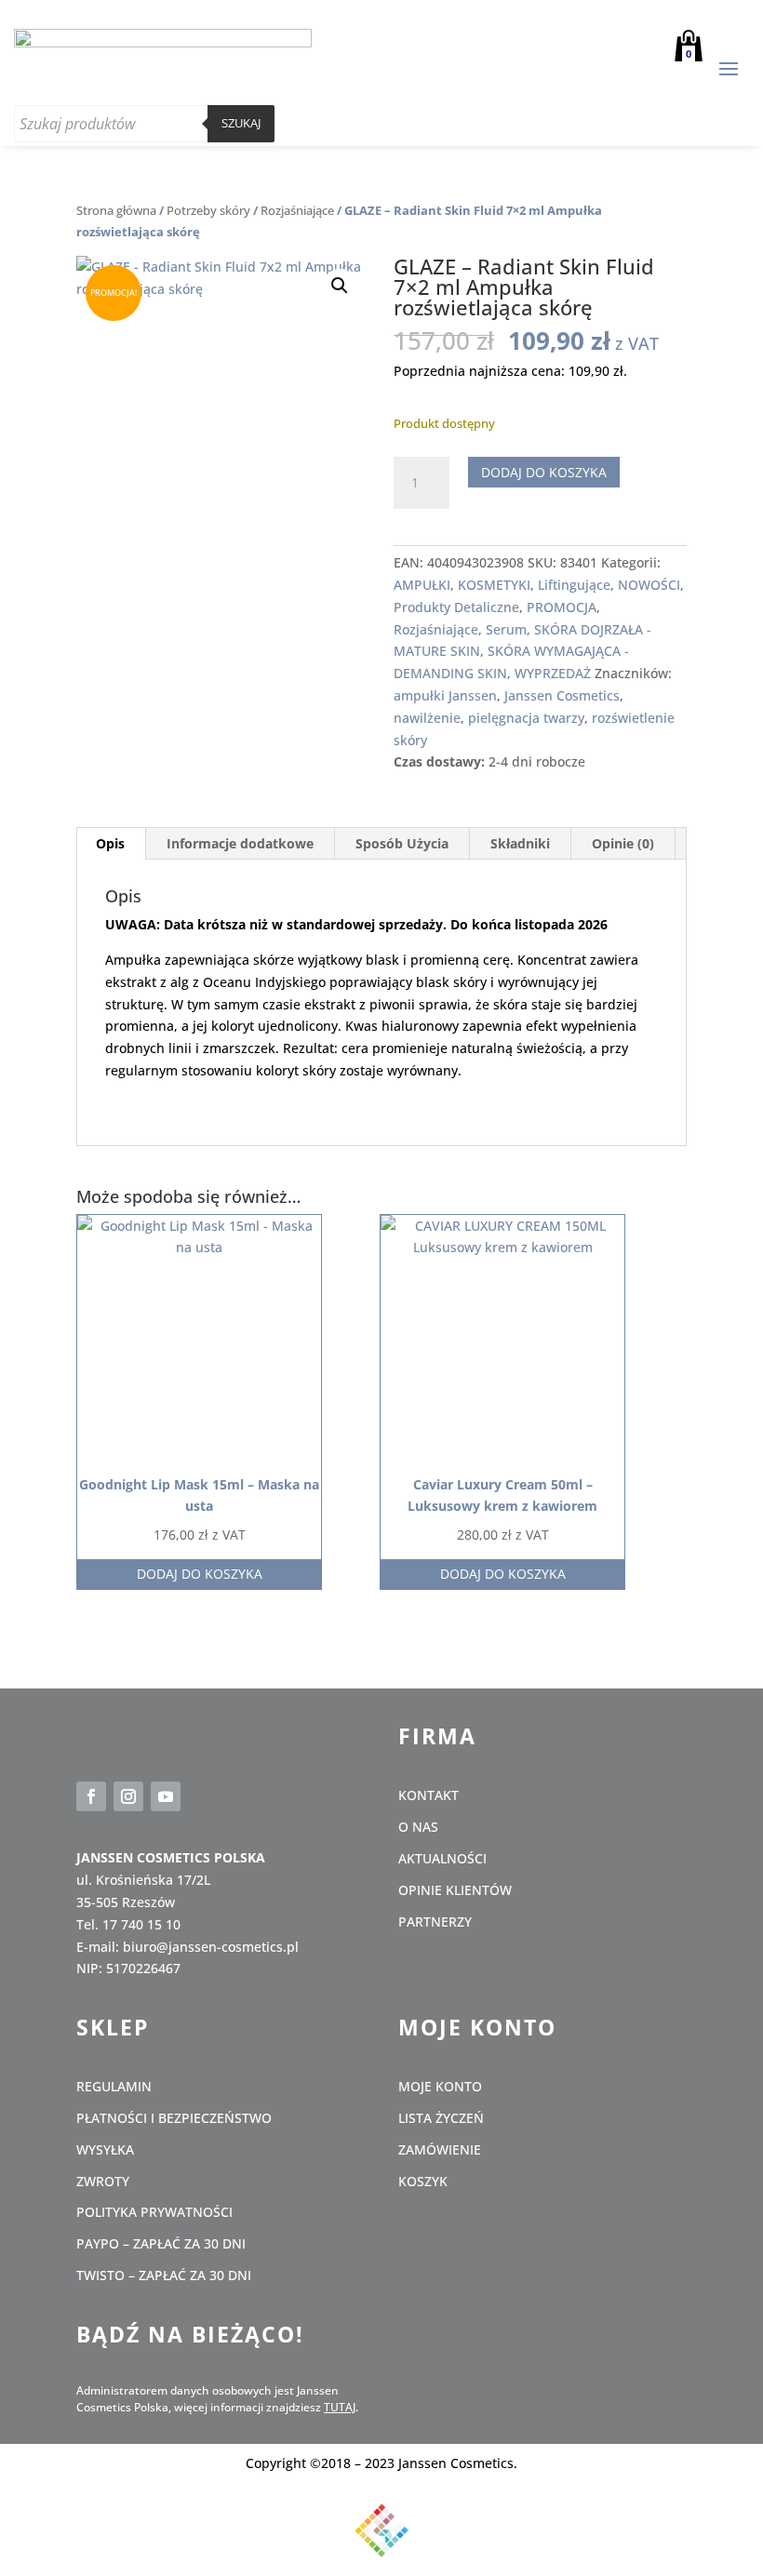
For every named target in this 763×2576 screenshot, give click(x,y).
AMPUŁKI (422, 585)
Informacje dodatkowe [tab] (240, 843)
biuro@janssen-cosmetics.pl (211, 1947)
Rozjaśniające (297, 210)
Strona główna (116, 210)
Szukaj (241, 123)
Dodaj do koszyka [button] (200, 1574)
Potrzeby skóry (208, 210)
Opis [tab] (110, 843)
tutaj (340, 2407)
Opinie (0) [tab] (623, 843)
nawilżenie (427, 718)
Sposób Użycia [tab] (402, 843)
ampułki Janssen (445, 695)
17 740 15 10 (141, 1924)
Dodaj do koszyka (544, 472)
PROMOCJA (562, 607)
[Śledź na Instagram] (128, 1796)
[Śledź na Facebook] (91, 1796)
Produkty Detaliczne (456, 607)
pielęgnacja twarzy (526, 718)
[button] (340, 286)
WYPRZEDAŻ (553, 673)
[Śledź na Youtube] (166, 1796)
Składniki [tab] (520, 843)
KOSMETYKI (494, 585)
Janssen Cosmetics (562, 695)
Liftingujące (574, 585)
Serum (506, 629)
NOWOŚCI (649, 585)
